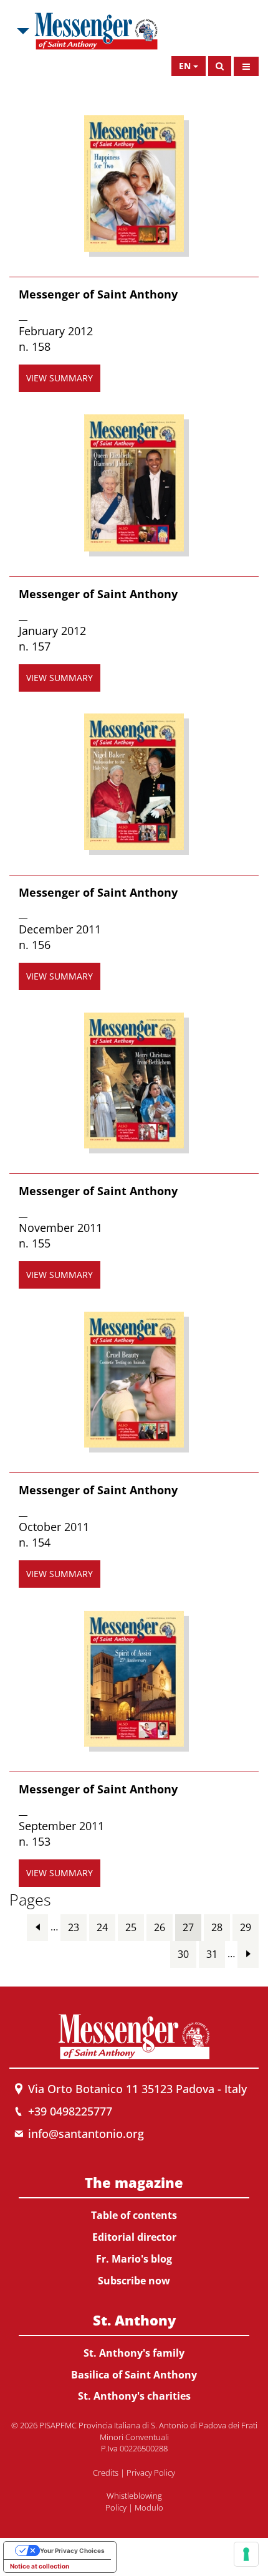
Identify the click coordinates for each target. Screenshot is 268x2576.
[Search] (220, 66)
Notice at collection (40, 2566)
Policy (116, 2507)
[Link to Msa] (96, 31)
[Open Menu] (246, 66)
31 (212, 1954)
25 (131, 1927)
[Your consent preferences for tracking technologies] (246, 2554)
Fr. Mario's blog (134, 2259)
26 (160, 1927)
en (185, 66)
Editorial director (134, 2237)
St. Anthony (134, 2320)
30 (183, 1954)
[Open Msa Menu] (22, 31)
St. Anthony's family (134, 2353)
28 (217, 1927)
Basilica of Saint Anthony (134, 2375)
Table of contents (134, 2215)
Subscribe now (134, 2281)
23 (74, 1927)
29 (246, 1927)
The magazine (134, 2182)
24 (102, 1927)
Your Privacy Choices (72, 2550)
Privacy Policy (151, 2473)
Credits (106, 2473)
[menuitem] (134, 2229)
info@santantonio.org (86, 2134)
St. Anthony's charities (134, 2396)
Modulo (149, 2507)
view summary (60, 378)
